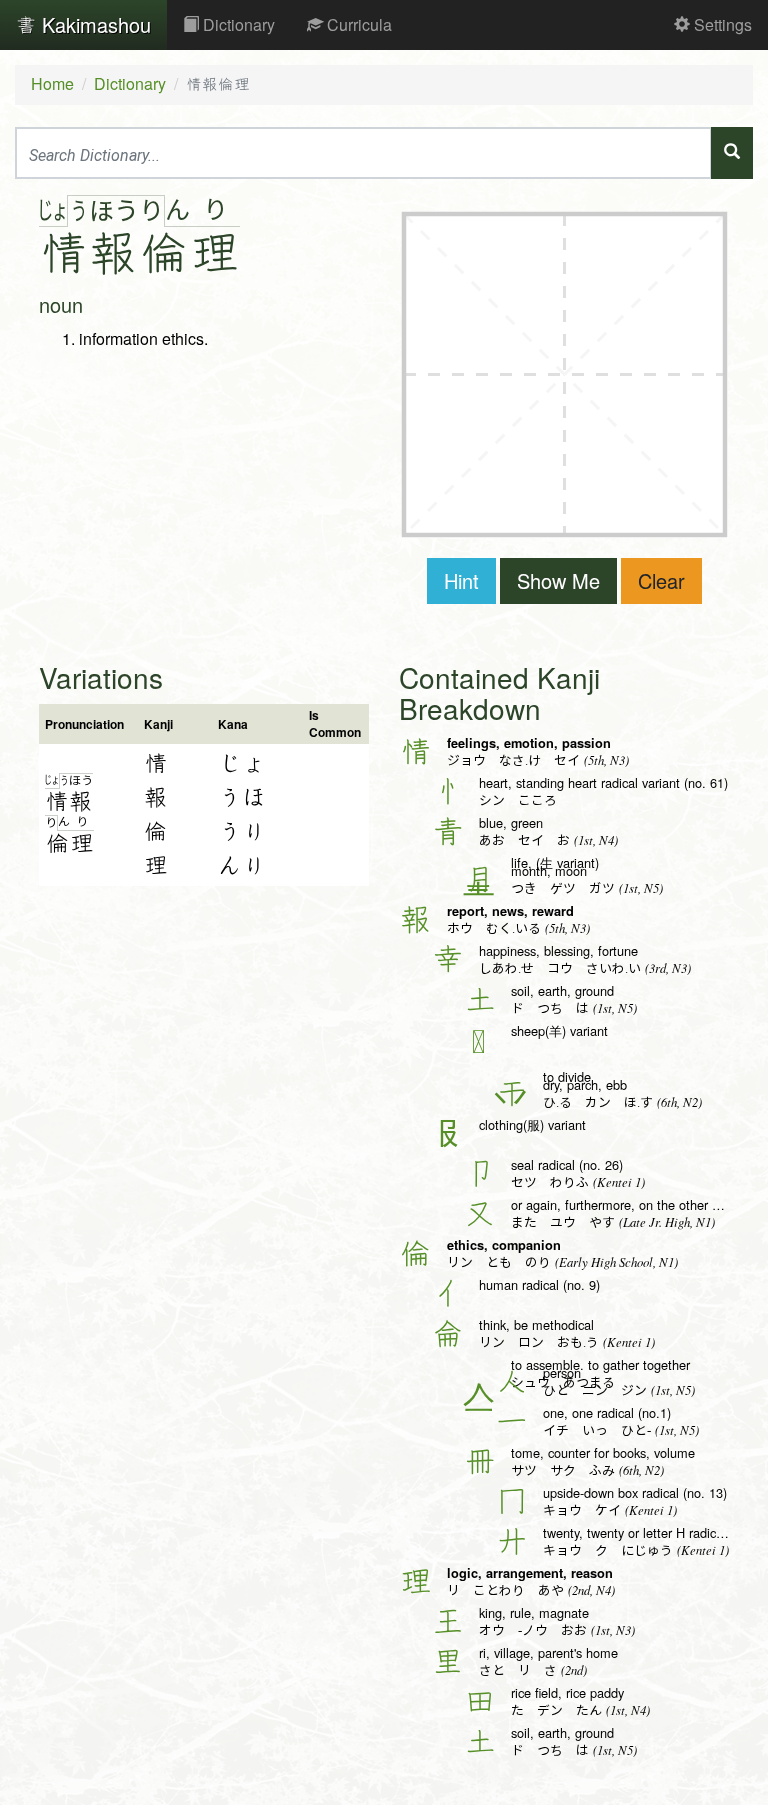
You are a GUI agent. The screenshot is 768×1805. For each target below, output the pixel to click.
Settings (721, 24)
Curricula (357, 24)
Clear (661, 580)
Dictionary (237, 24)
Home (52, 83)
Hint (461, 580)
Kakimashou (93, 24)
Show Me (558, 580)
